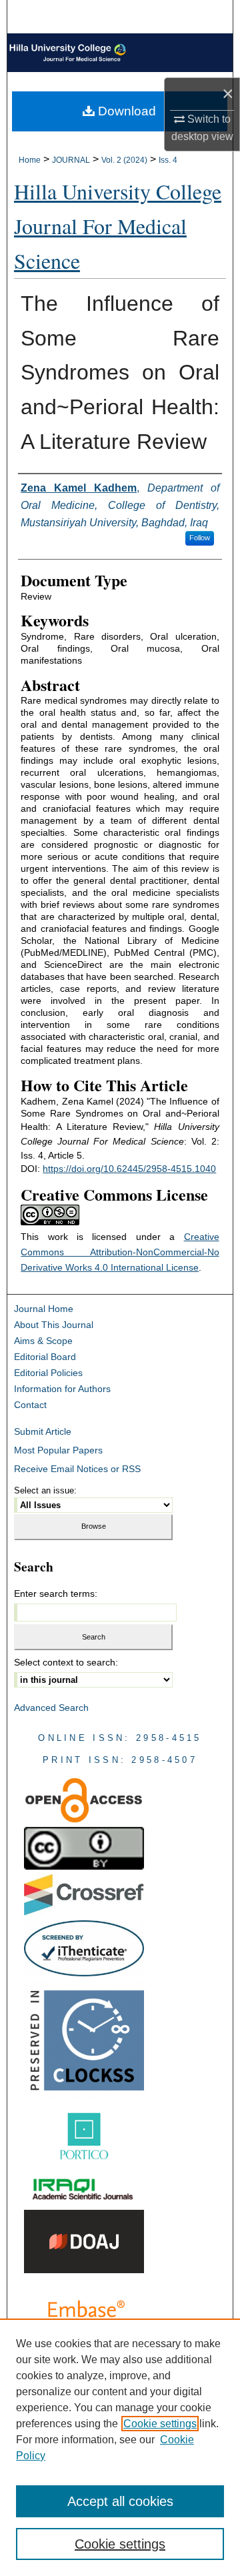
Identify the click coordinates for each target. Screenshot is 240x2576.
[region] (120, 2447)
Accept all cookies (120, 2501)
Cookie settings (160, 2424)
